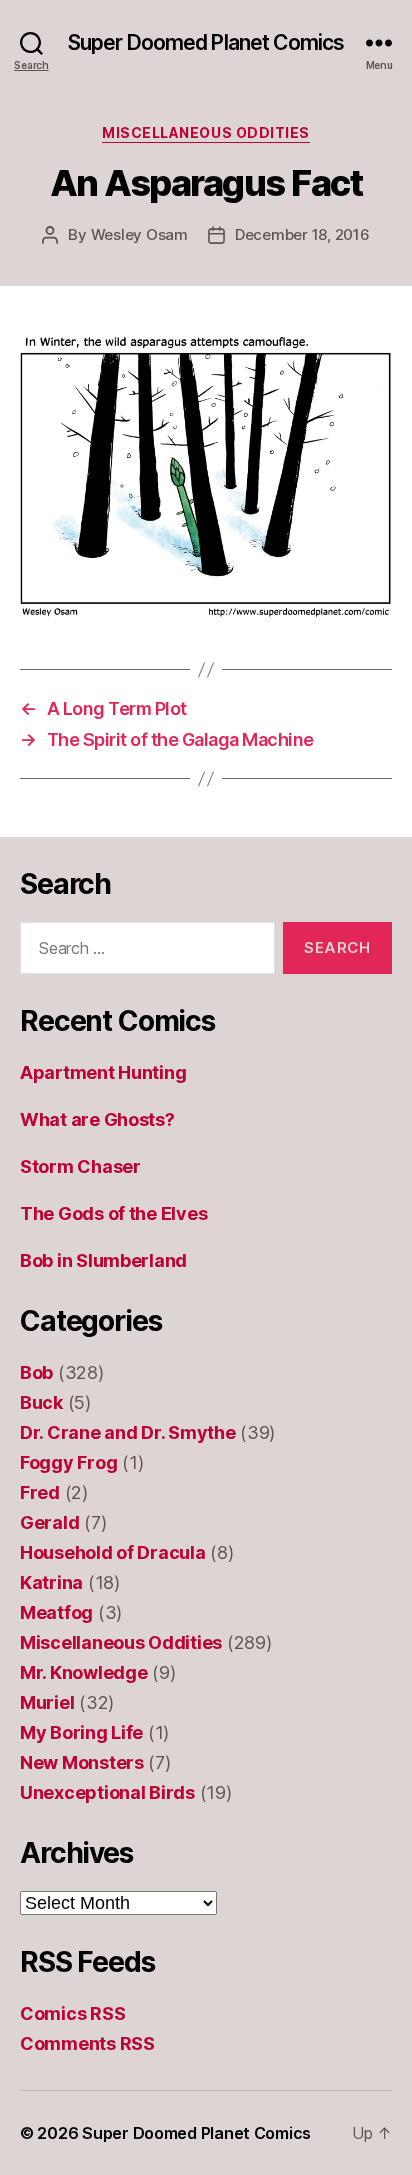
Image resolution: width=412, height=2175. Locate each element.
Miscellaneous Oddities (205, 132)
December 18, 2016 (302, 234)
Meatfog (56, 1612)
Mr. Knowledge (84, 1672)
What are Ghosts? (97, 1119)
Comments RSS (87, 2043)
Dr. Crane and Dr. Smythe (128, 1432)
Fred (40, 1492)
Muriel (47, 1702)
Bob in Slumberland (103, 1260)
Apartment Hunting (103, 1072)
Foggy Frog (68, 1462)
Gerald (49, 1522)
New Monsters (82, 1762)
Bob (36, 1372)
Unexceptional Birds (107, 1792)
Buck (41, 1402)
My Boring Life (81, 1732)
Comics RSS (72, 2013)
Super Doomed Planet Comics (206, 42)
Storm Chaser (80, 1166)
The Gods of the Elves (113, 1213)
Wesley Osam (139, 234)
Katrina (51, 1582)
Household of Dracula (113, 1552)
